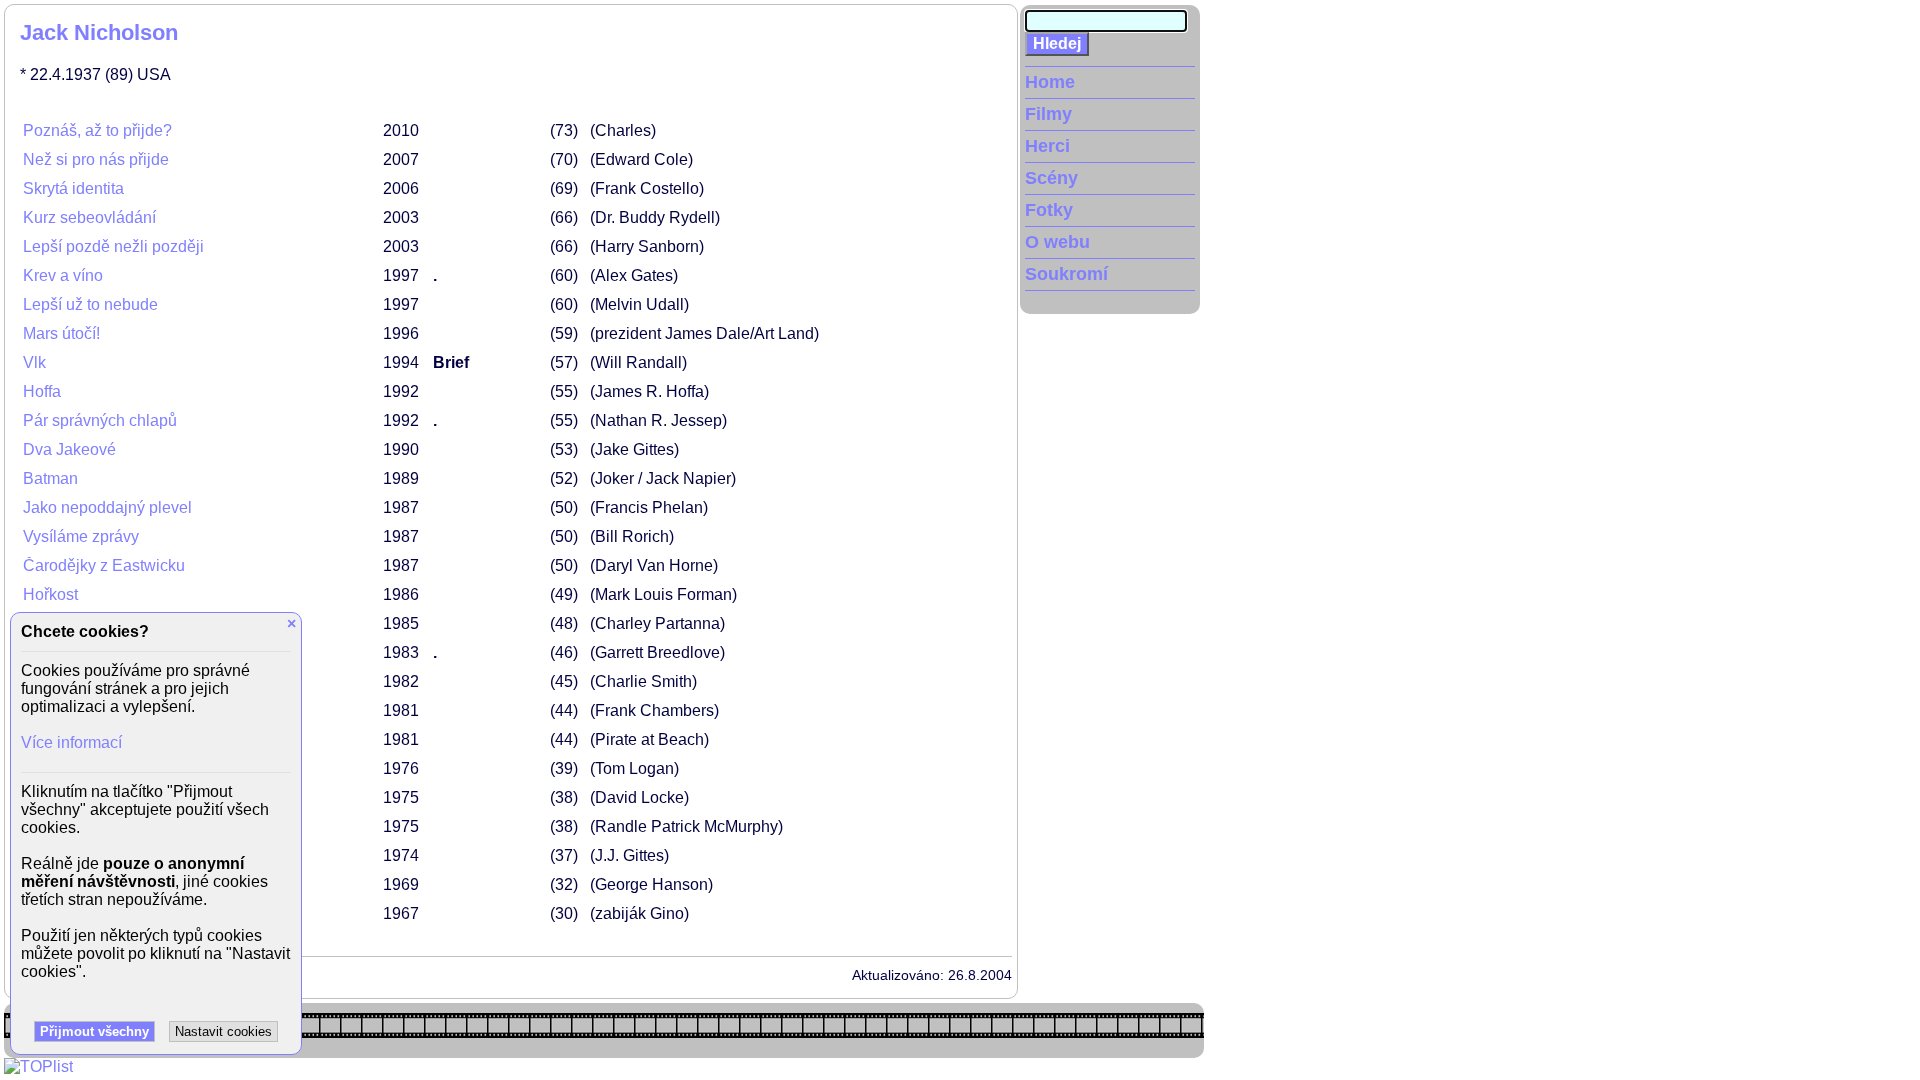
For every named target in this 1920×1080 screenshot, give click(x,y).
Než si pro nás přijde (96, 159)
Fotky (1049, 210)
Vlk (34, 362)
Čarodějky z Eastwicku (104, 565)
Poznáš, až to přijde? (97, 130)
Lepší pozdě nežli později (113, 246)
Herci (1047, 146)
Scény (1051, 178)
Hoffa (42, 391)
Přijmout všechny (94, 1031)
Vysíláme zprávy (81, 536)
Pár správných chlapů (100, 420)
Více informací (71, 742)
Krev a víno (63, 275)
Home (1050, 82)
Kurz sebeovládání (89, 217)
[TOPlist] (38, 1066)
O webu (1057, 242)
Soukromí (1066, 274)
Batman (50, 478)
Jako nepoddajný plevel (107, 507)
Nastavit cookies (223, 1031)
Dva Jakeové (69, 449)
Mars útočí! (61, 333)
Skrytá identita (73, 188)
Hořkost (50, 594)
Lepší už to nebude (90, 304)
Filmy (1048, 114)
